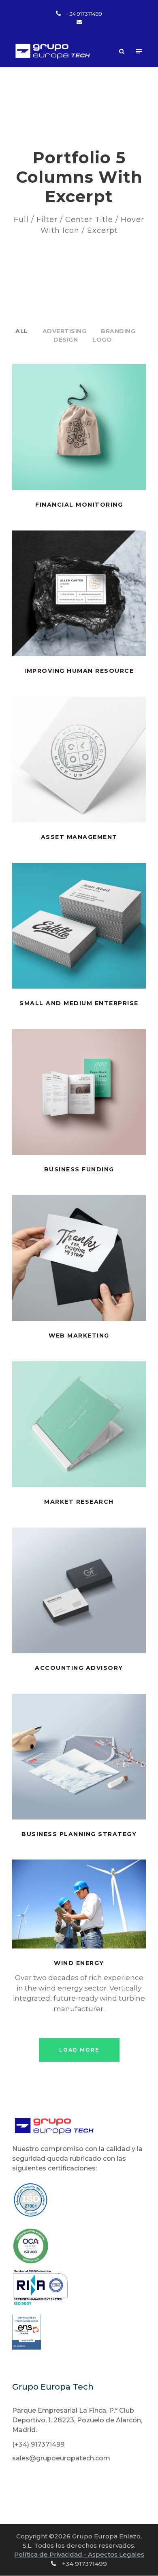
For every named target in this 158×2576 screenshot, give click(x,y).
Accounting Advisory (79, 1668)
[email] (79, 22)
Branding (118, 331)
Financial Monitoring (79, 505)
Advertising (65, 331)
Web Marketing (79, 1336)
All (22, 331)
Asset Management (79, 837)
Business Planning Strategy (79, 1834)
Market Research (79, 1502)
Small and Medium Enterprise (79, 1003)
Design (66, 340)
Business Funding (79, 1169)
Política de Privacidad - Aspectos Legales (79, 2554)
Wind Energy (79, 1963)
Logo (102, 340)
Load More (79, 2050)
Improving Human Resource (79, 671)
